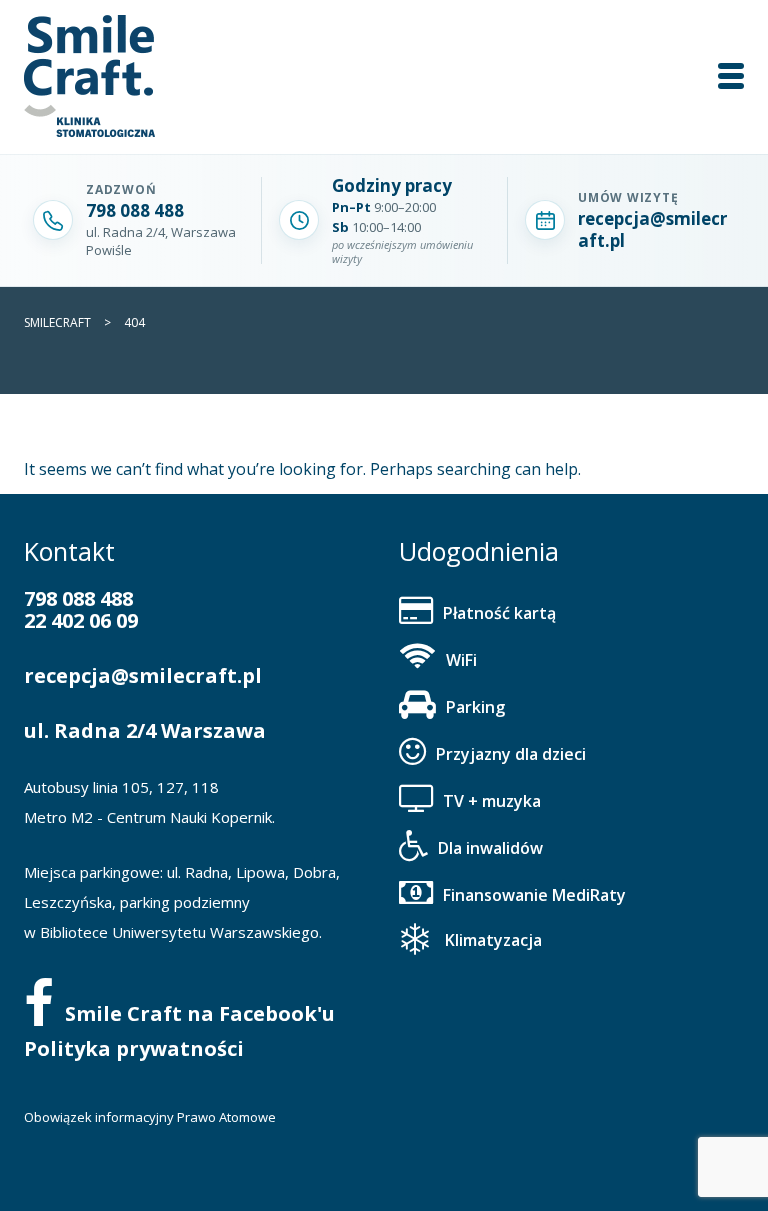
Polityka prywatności (134, 1048)
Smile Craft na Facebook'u (200, 1013)
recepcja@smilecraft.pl (143, 675)
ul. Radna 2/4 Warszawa (145, 730)
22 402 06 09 (81, 620)
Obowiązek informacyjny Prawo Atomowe (150, 1117)
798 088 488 (78, 598)
